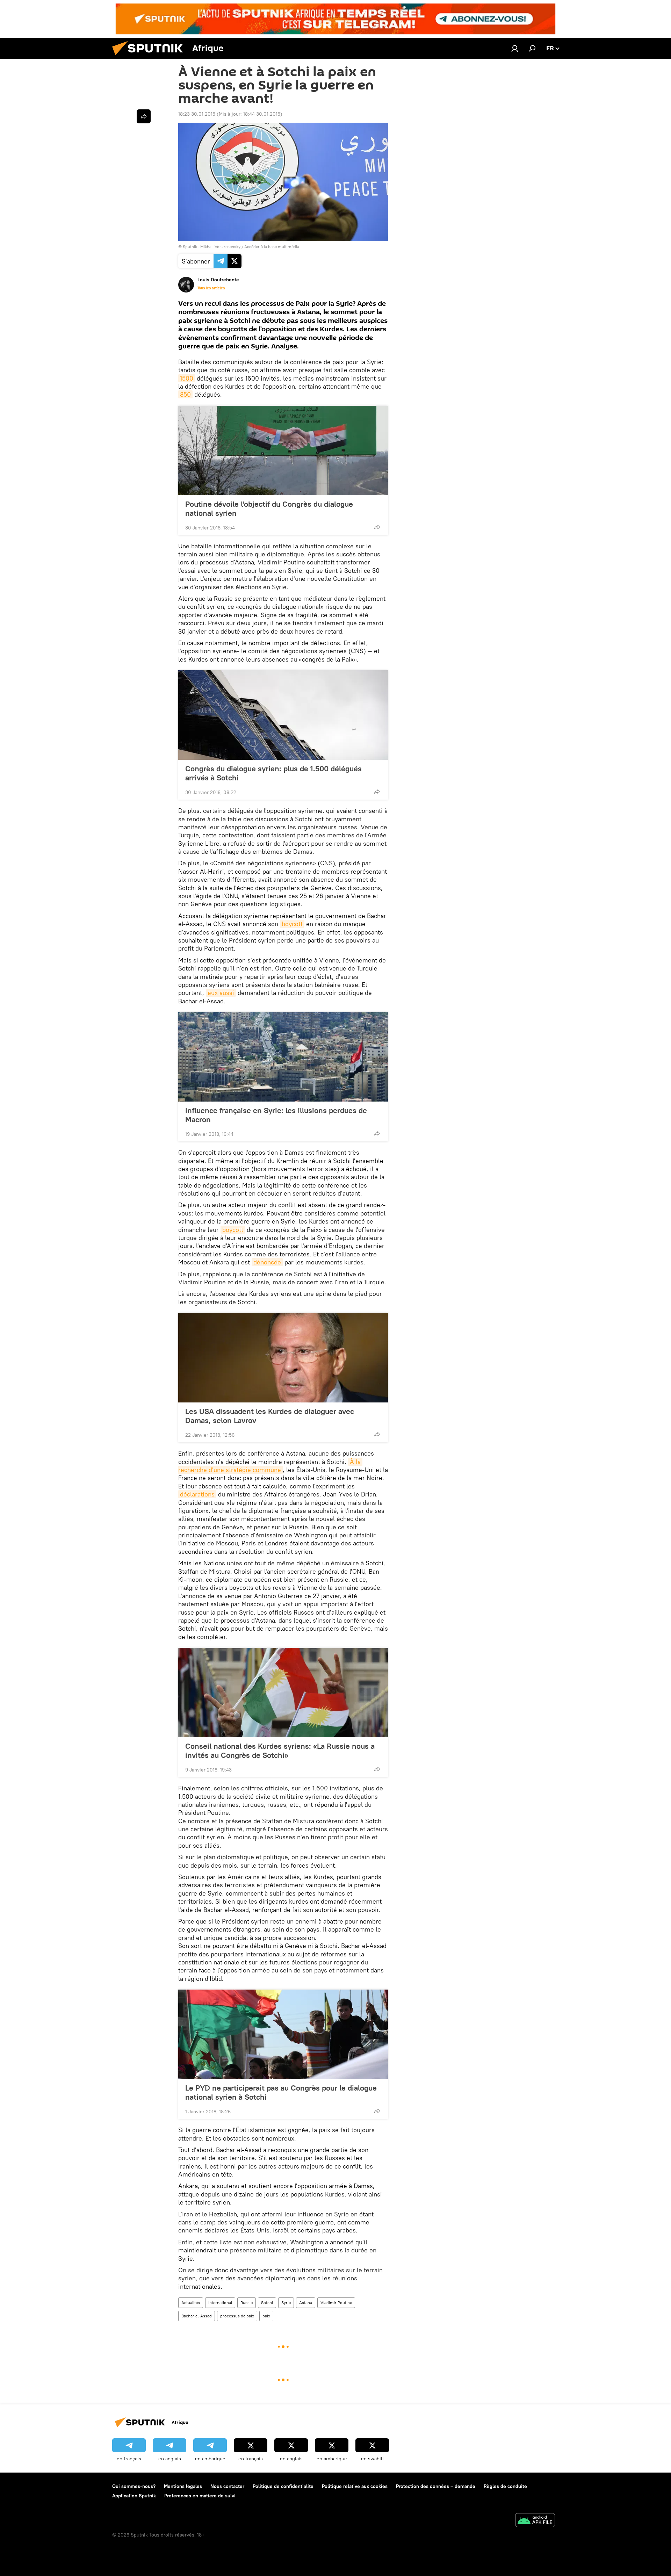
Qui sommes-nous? (134, 2486)
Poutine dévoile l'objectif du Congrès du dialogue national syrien (269, 508)
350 (185, 394)
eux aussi (221, 993)
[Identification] (515, 48)
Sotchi (267, 2303)
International (220, 2303)
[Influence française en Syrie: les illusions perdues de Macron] (283, 1057)
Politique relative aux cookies (355, 2486)
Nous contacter (227, 2486)
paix (266, 2316)
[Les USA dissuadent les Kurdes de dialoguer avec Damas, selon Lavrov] (283, 1358)
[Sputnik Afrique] (150, 57)
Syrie (286, 2303)
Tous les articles (211, 288)
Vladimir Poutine (336, 2303)
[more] (377, 527)
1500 (187, 378)
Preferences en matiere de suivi (200, 2496)
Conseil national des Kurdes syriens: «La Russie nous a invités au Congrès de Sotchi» (280, 1751)
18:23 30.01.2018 (197, 114)
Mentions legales (183, 2486)
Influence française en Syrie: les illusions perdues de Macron (276, 1115)
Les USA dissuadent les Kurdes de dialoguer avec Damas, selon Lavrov (270, 1416)
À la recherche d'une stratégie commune (270, 1466)
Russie (247, 2303)
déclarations (197, 1494)
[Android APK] (535, 2521)
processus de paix (237, 2316)
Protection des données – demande (436, 2486)
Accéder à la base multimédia (272, 247)
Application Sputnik (134, 2496)
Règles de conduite (505, 2486)
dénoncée (267, 1262)
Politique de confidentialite (283, 2486)
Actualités (191, 2303)
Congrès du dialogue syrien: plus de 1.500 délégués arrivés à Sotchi (273, 773)
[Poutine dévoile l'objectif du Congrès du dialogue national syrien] (283, 450)
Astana (306, 2303)
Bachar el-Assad (197, 2316)
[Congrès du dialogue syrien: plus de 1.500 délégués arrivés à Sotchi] (283, 715)
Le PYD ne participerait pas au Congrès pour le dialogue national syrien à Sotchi (281, 2092)
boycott (292, 924)
